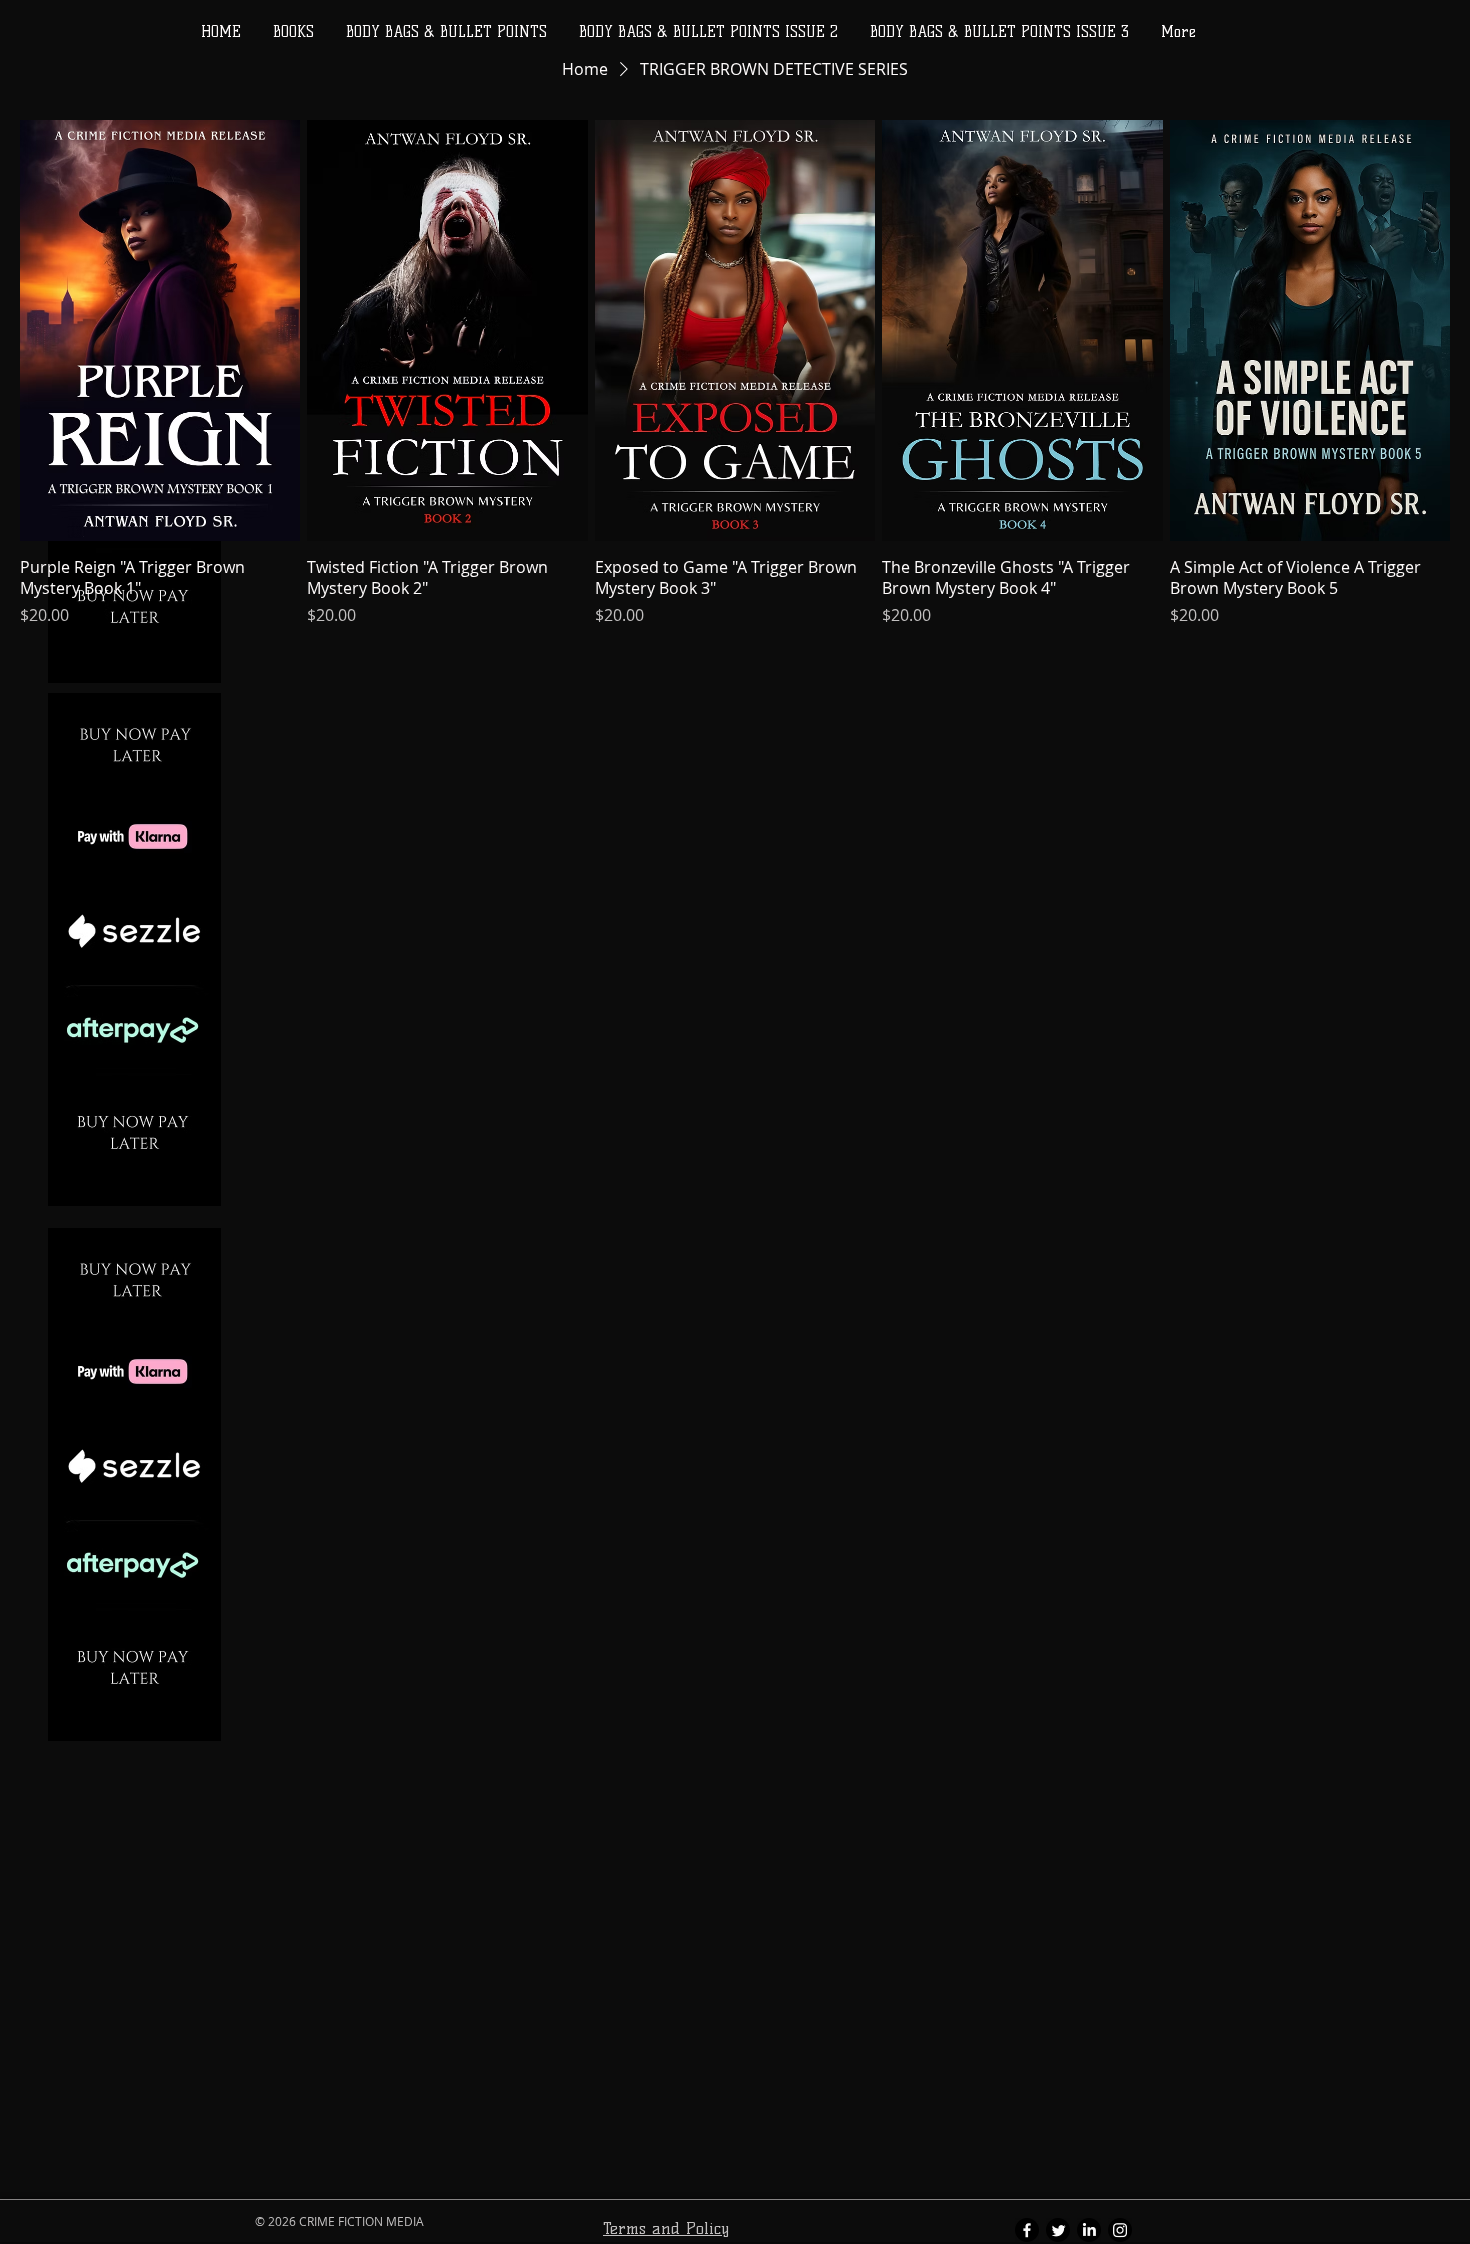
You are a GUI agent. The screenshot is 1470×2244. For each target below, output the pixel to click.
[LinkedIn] (1089, 2230)
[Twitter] (1058, 2230)
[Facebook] (1027, 2230)
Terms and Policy (666, 2228)
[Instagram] (1120, 2230)
